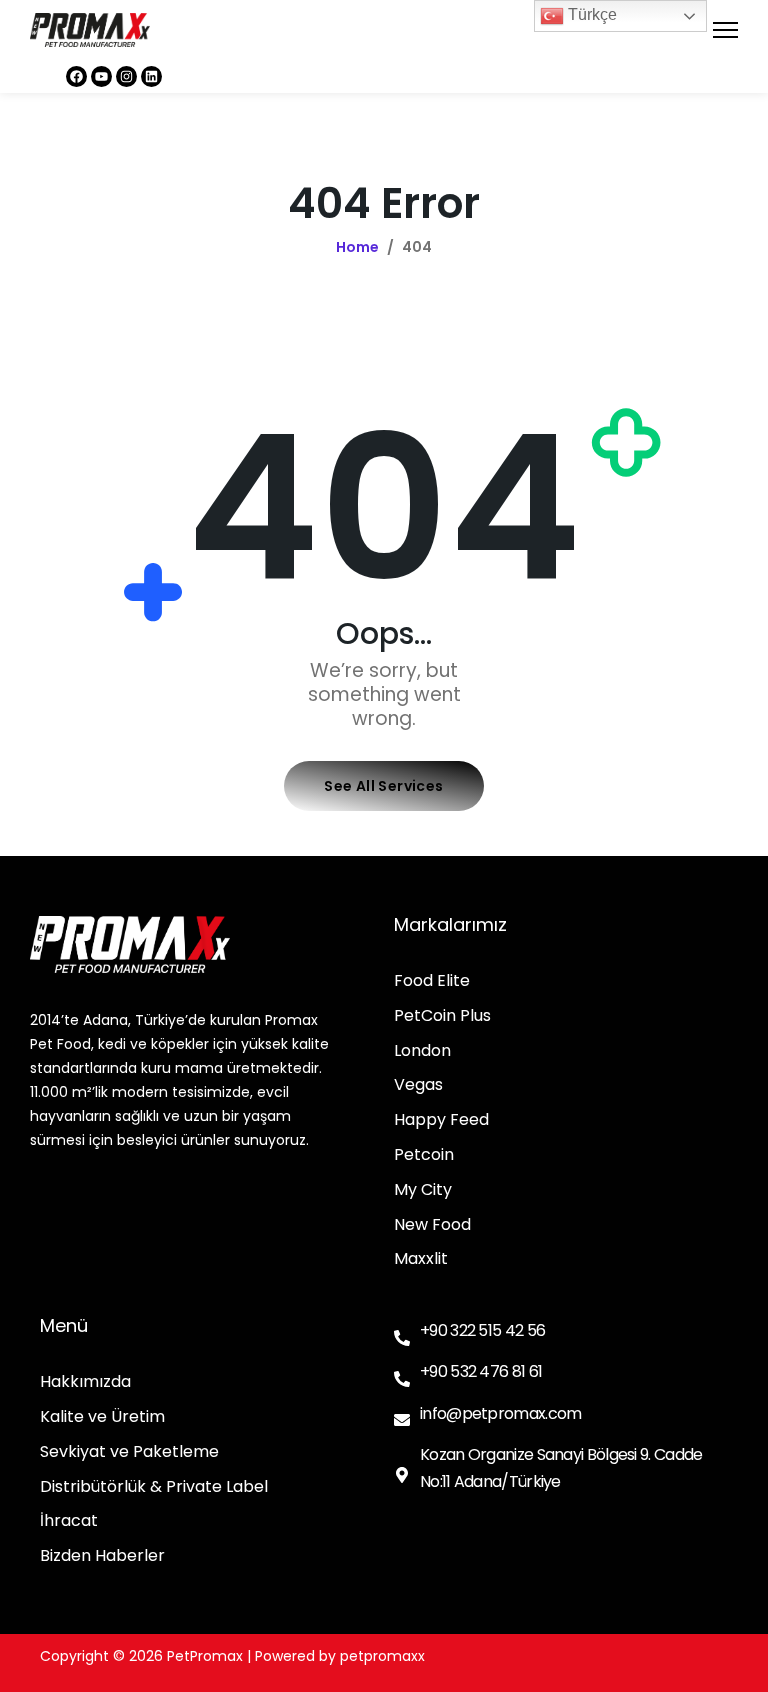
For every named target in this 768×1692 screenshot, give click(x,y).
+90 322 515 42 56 (482, 1330)
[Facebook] (76, 76)
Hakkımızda (85, 1382)
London (422, 1051)
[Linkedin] (151, 76)
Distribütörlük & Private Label (154, 1487)
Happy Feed (441, 1120)
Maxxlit (421, 1259)
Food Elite (432, 981)
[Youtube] (101, 76)
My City (423, 1190)
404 (417, 247)
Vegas (418, 1085)
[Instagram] (126, 76)
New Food (432, 1225)
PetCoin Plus (442, 1016)
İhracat (69, 1521)
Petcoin (424, 1155)
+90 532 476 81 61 (481, 1371)
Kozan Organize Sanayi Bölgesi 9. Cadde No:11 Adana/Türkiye (561, 1468)
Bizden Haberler (102, 1556)
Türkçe (590, 14)
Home (357, 247)
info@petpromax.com (500, 1413)
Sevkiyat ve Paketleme (129, 1452)
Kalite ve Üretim (102, 1417)
